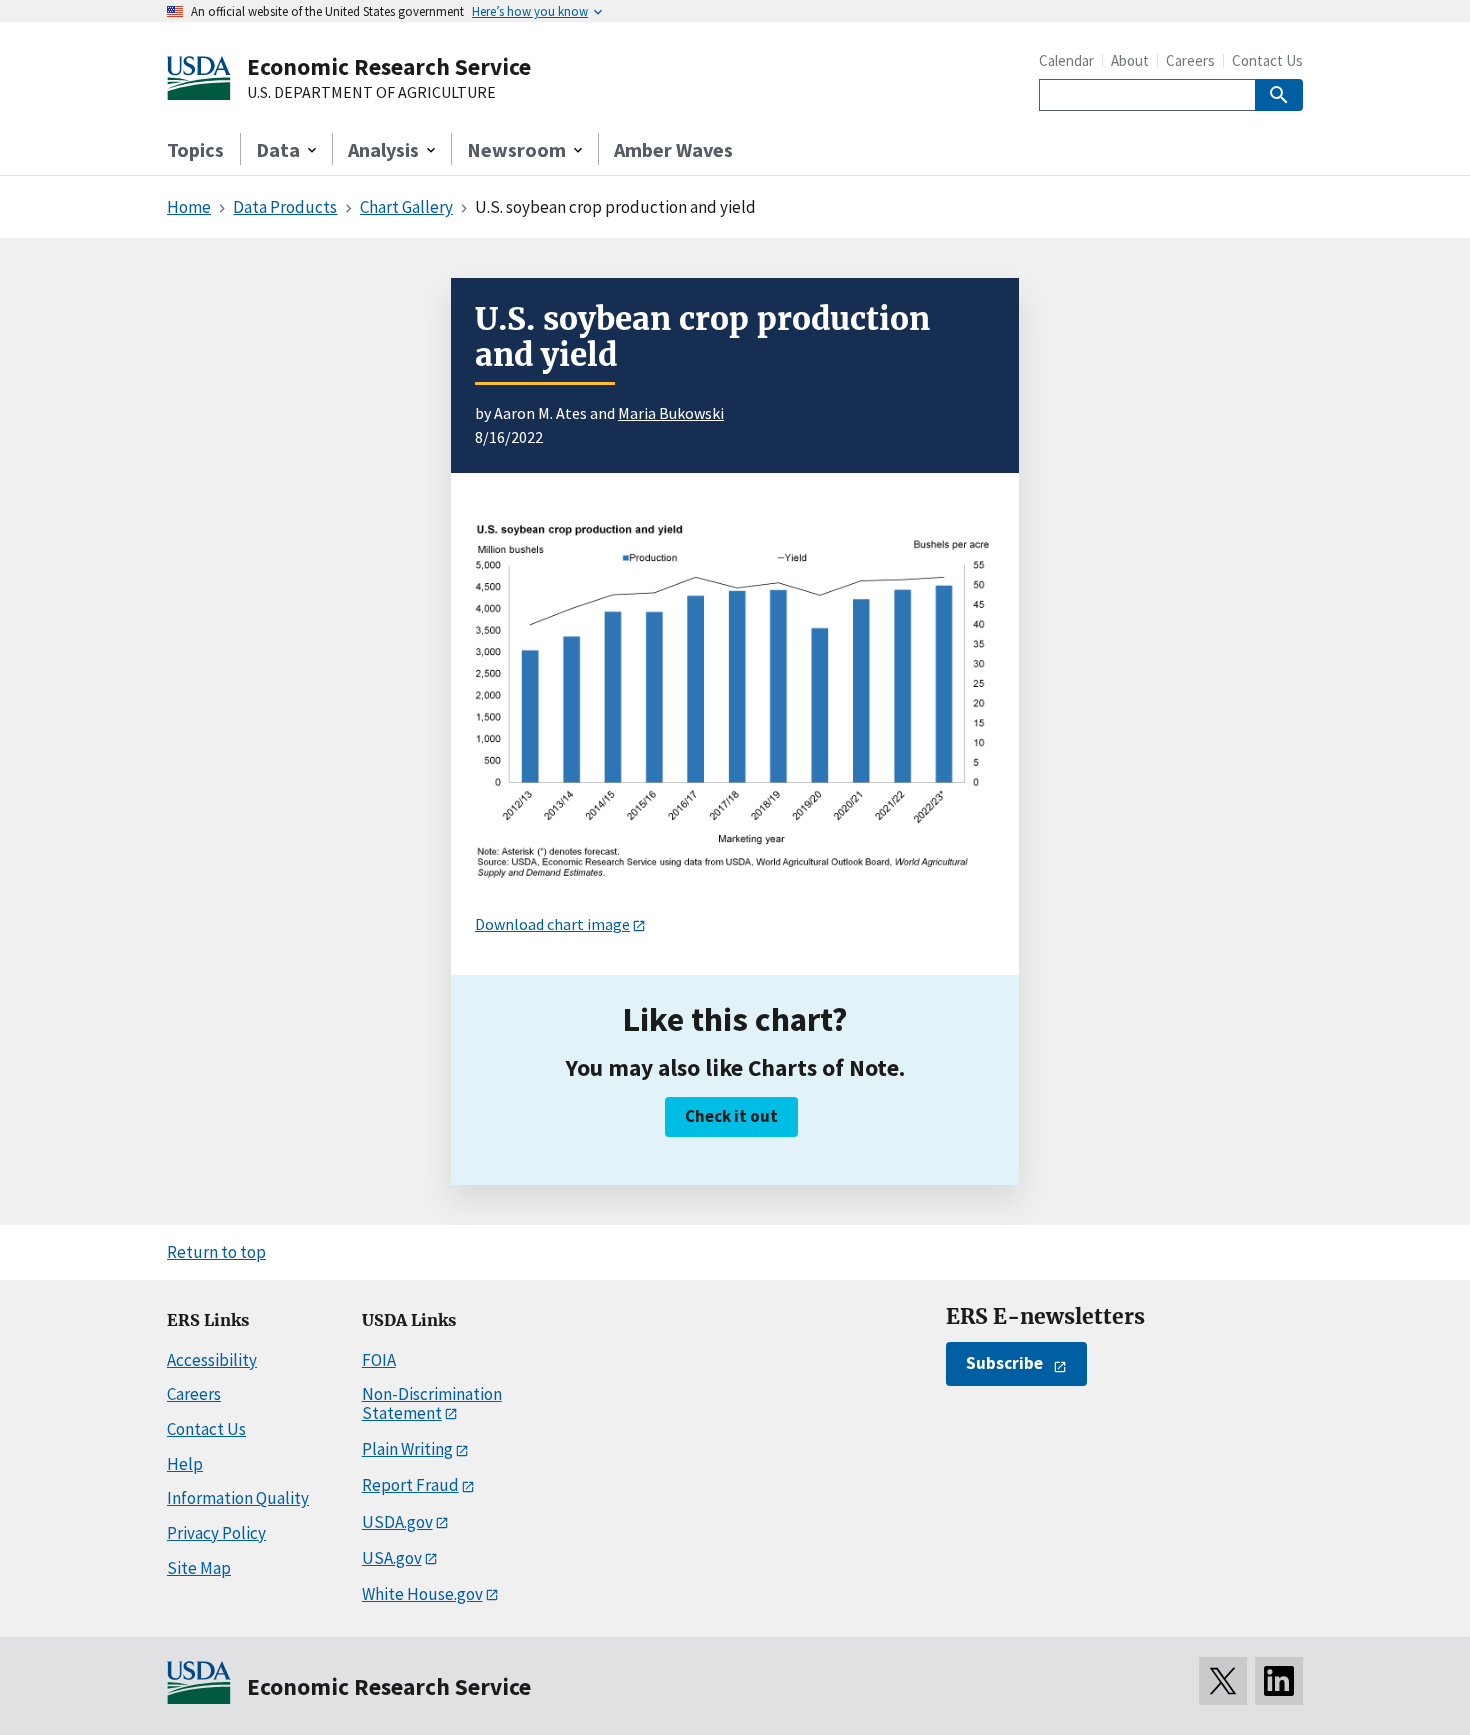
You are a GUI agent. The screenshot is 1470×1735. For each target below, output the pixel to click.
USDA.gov (397, 1522)
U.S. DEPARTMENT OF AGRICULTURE (371, 93)
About (1130, 60)
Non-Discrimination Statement (432, 1403)
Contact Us (1267, 60)
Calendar (1066, 60)
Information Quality (238, 1498)
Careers (1190, 60)
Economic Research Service (389, 66)
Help (185, 1464)
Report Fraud (410, 1485)
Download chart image (552, 924)
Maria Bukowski (671, 413)
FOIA (379, 1360)
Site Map (199, 1568)
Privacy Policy (216, 1533)
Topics (195, 149)
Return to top (216, 1252)
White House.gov (422, 1594)
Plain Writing (407, 1449)
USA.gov (392, 1558)
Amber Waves (673, 149)
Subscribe (1004, 1363)
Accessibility (212, 1360)
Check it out (731, 1116)
